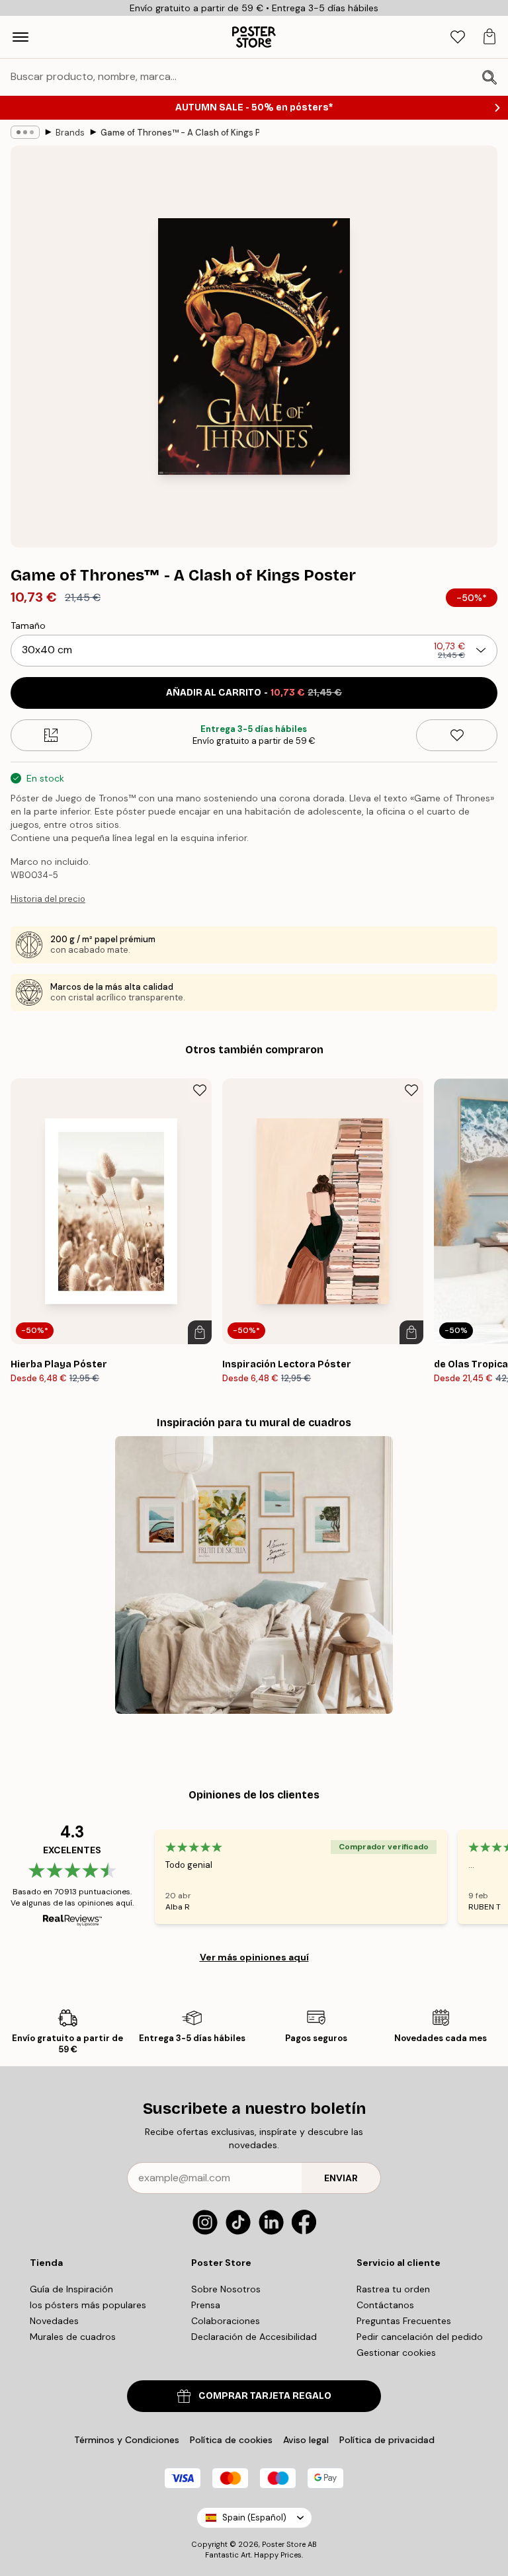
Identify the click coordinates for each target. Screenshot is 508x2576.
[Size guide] (51, 735)
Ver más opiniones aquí (254, 1957)
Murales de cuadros (73, 2337)
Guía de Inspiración (71, 2289)
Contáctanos (385, 2305)
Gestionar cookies (396, 2353)
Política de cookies (231, 2440)
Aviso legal (306, 2440)
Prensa (206, 2305)
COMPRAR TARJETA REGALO (265, 2396)
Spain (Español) (254, 2517)
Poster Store (284, 2544)
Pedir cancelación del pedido (420, 2337)
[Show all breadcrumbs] (25, 132)
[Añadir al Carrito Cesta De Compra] (200, 1332)
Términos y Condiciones (127, 2440)
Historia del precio (48, 899)
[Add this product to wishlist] (457, 735)
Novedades (54, 2321)
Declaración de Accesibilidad (254, 2337)
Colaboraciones (226, 2321)
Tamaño (28, 625)
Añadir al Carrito (254, 693)
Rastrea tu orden (393, 2289)
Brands (70, 133)
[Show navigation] (21, 37)
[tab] (458, 37)
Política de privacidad (387, 2440)
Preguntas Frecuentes (404, 2321)
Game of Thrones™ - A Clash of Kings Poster (180, 133)
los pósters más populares (88, 2305)
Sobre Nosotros (226, 2289)
